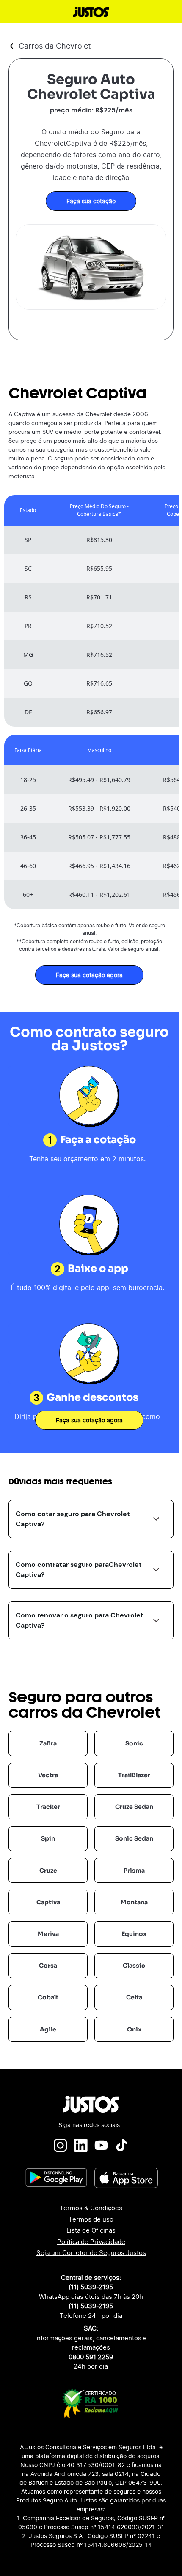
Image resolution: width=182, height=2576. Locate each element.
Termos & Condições (91, 2208)
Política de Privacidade (91, 2242)
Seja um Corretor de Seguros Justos (91, 2253)
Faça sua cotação (91, 201)
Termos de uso (91, 2219)
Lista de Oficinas (91, 2230)
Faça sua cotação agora (89, 975)
